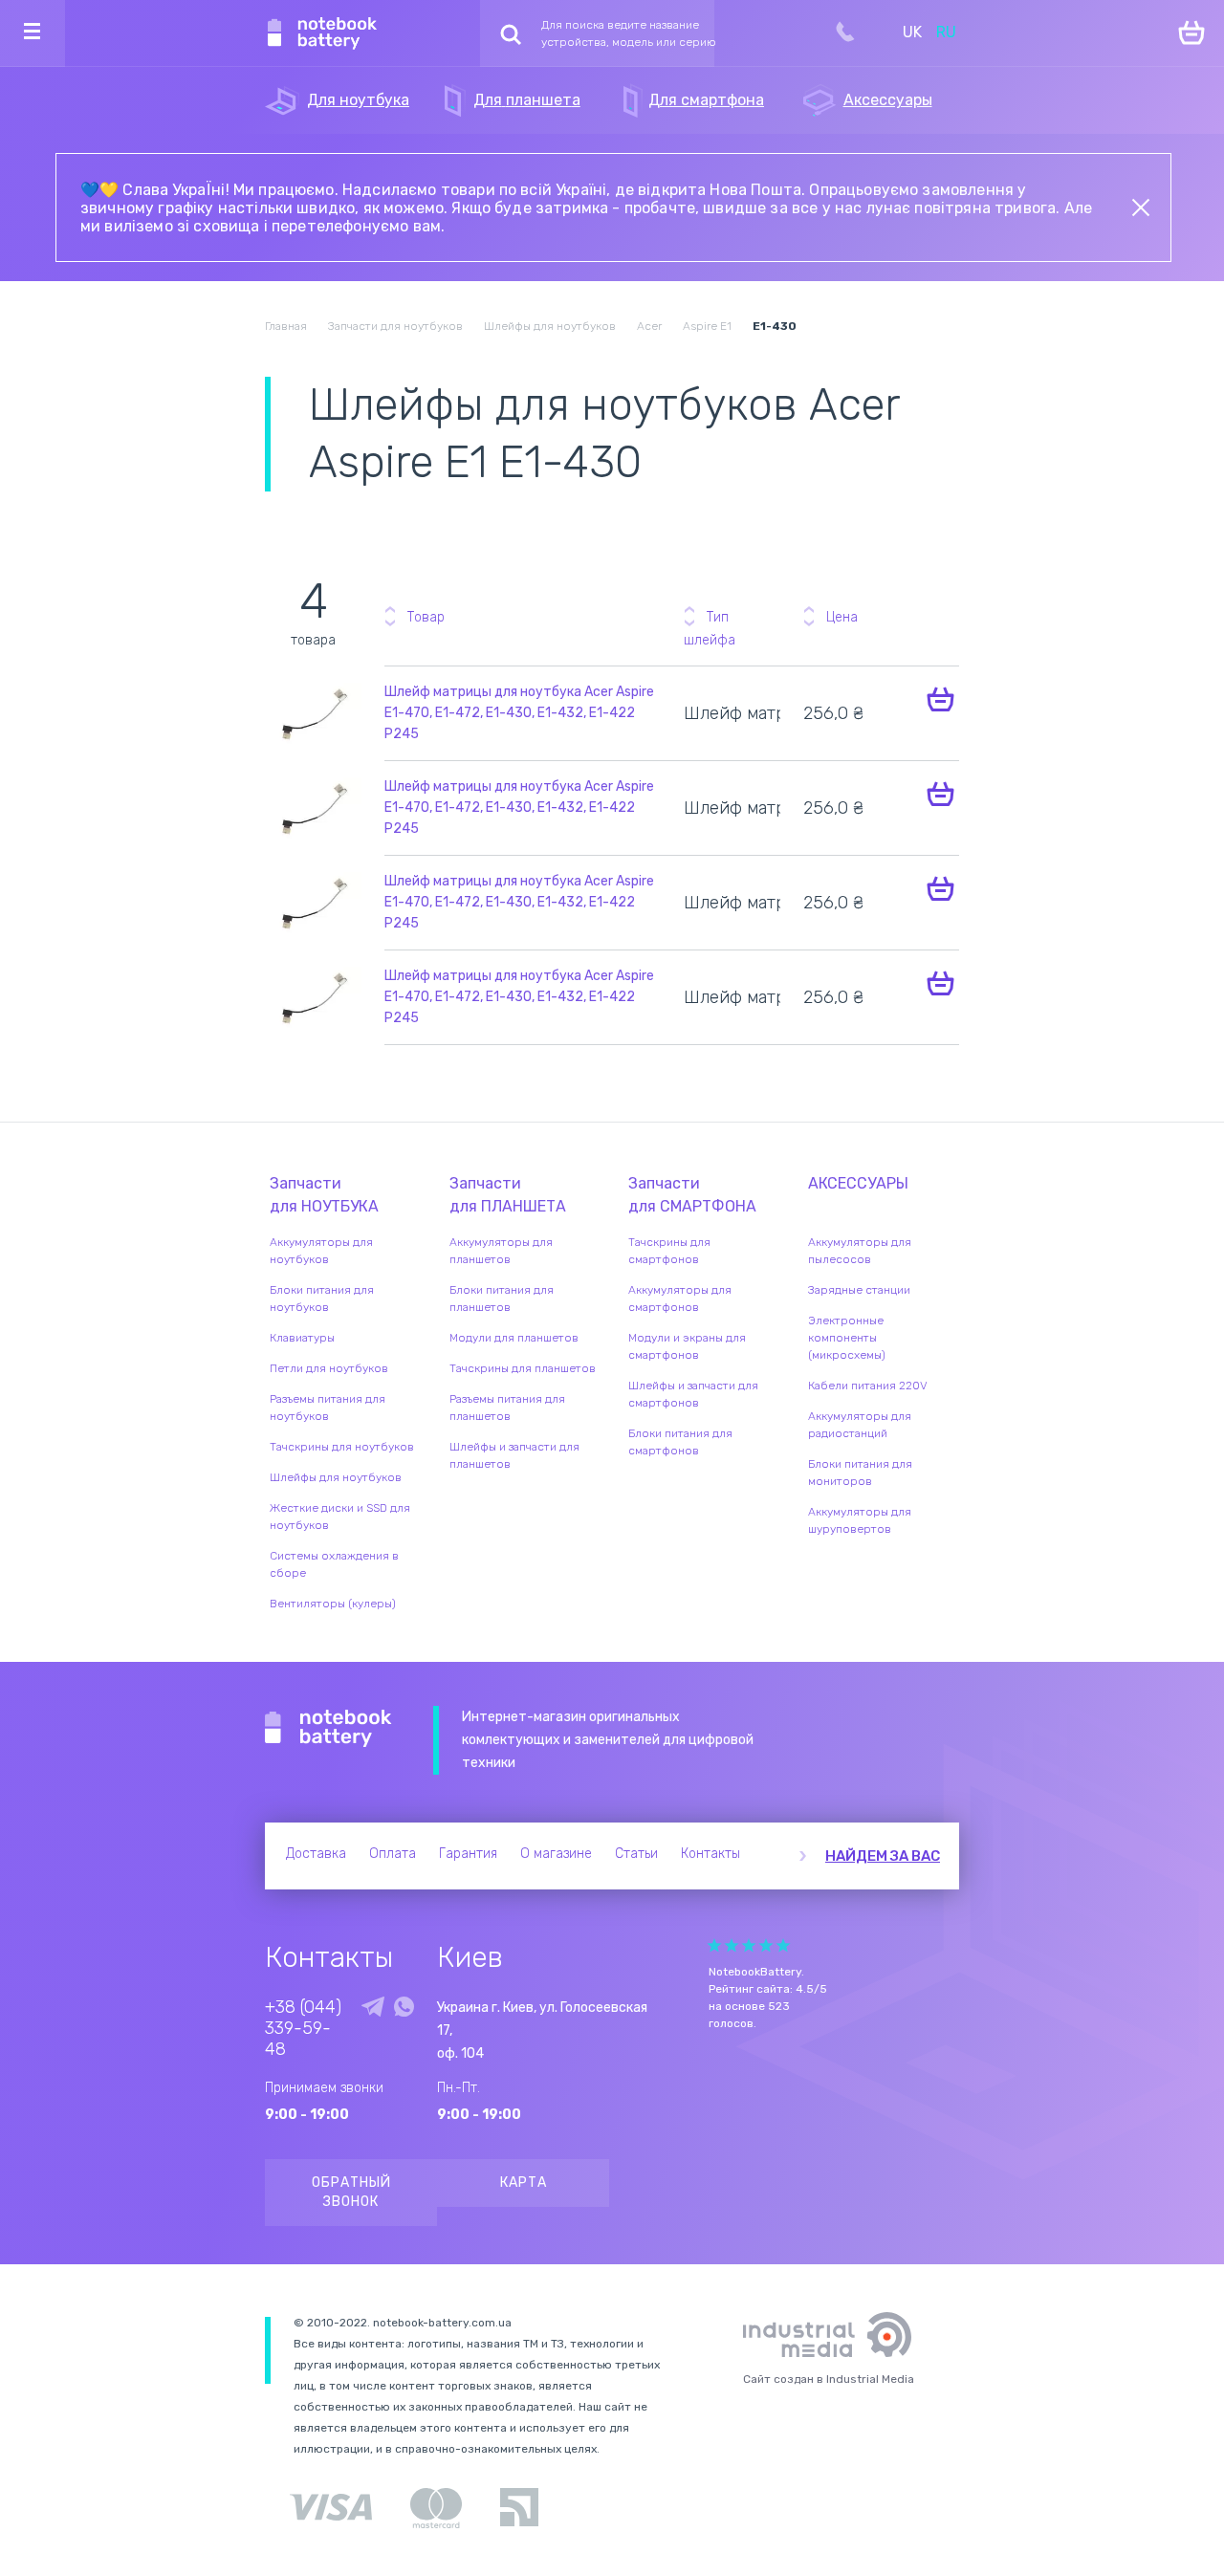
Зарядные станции (859, 1290)
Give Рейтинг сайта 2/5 (732, 1945)
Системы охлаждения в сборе (334, 1564)
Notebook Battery (328, 1729)
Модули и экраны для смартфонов (687, 1346)
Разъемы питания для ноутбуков (328, 1408)
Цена (842, 617)
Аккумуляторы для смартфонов (680, 1299)
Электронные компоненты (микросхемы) (847, 1338)
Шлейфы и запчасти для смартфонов (693, 1394)
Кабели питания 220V (868, 1386)
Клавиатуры (302, 1338)
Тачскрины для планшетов (523, 1368)
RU (946, 32)
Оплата (393, 1854)
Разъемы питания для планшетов (507, 1408)
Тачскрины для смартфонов (669, 1251)
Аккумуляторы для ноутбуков (321, 1251)
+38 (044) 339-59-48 (303, 2028)
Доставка (316, 1854)
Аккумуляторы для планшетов (501, 1251)
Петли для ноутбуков (329, 1368)
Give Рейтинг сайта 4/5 (766, 1945)
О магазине (556, 1854)
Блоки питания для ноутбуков (322, 1299)
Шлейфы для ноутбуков (336, 1477)
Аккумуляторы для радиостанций (860, 1425)
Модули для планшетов (514, 1338)
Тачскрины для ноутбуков (342, 1447)
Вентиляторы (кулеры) (333, 1604)
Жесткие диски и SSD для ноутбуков (340, 1517)
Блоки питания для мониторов (860, 1473)
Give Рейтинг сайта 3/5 (749, 1945)
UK (912, 32)
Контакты (710, 1854)
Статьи (636, 1854)
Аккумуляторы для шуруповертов (860, 1520)
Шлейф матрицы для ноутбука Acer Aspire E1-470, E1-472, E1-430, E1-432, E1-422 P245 (519, 713)
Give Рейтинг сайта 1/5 (714, 1945)
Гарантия (468, 1854)
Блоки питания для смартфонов (680, 1442)
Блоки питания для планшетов (502, 1299)
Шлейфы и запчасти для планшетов (514, 1455)
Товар (426, 617)
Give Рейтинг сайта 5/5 (783, 1945)
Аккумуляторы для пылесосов (860, 1251)
